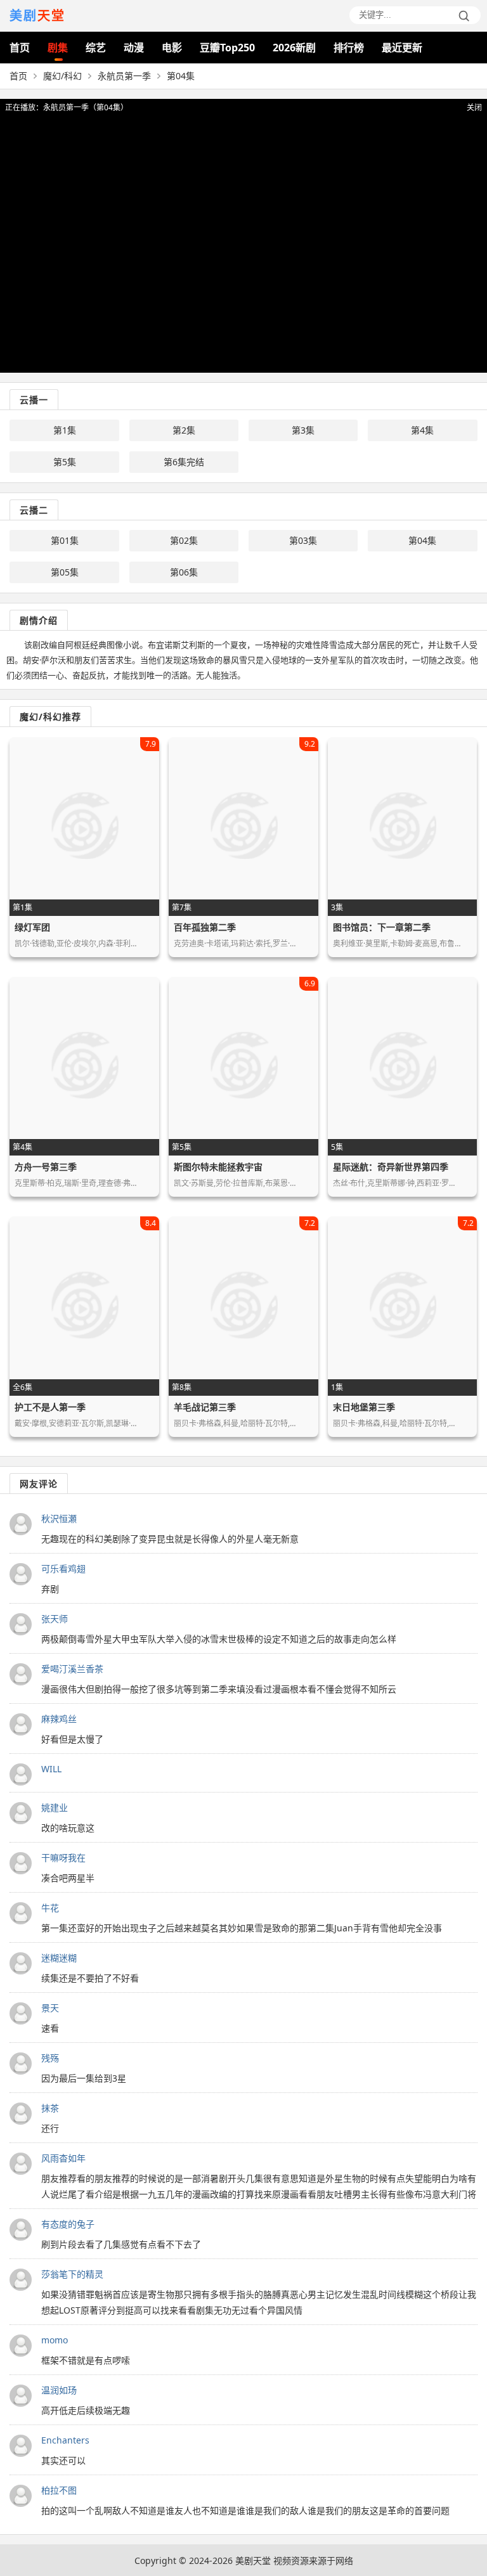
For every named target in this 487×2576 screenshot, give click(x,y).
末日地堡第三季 (364, 1407)
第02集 (184, 540)
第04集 (422, 540)
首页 (20, 48)
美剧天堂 (253, 2560)
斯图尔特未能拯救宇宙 (218, 1167)
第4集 (422, 430)
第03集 (303, 540)
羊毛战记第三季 (205, 1407)
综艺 (96, 48)
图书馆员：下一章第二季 (382, 927)
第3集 (303, 430)
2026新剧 (294, 48)
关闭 (474, 107)
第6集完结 (184, 462)
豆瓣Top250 (227, 48)
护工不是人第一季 (50, 1407)
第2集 (184, 430)
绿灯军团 (32, 927)
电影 (172, 48)
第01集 (65, 540)
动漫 (134, 48)
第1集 (65, 430)
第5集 (65, 462)
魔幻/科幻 (62, 76)
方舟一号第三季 (46, 1167)
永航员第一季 (124, 76)
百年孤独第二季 (205, 927)
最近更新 (402, 48)
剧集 (58, 48)
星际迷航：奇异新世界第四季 (391, 1167)
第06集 (184, 572)
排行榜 (349, 48)
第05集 (65, 572)
